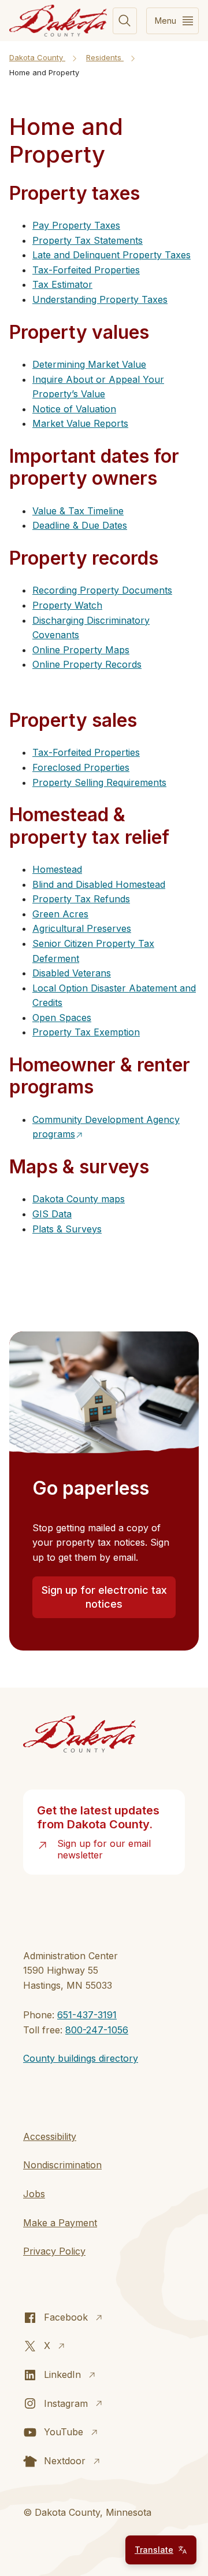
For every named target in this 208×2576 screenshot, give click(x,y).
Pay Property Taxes (76, 225)
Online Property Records (87, 664)
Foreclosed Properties (81, 767)
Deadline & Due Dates (80, 525)
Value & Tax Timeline (78, 511)
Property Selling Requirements (99, 782)
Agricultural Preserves (82, 928)
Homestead (57, 869)
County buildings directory (81, 2058)
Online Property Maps (81, 650)
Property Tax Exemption (86, 1032)
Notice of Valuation (74, 409)
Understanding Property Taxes (100, 299)
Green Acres (60, 914)
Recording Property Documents (102, 590)
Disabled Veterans (72, 973)
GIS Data (52, 1214)
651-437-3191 (87, 2015)
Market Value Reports (80, 423)
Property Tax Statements (88, 240)
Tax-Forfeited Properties (86, 270)
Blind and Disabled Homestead (99, 884)
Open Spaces (62, 1018)
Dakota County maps (79, 1199)
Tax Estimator (62, 284)
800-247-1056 (97, 2030)
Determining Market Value (89, 364)
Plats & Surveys (67, 1229)
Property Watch (67, 605)
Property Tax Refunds (81, 899)
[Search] (125, 21)
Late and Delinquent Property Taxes (112, 255)
